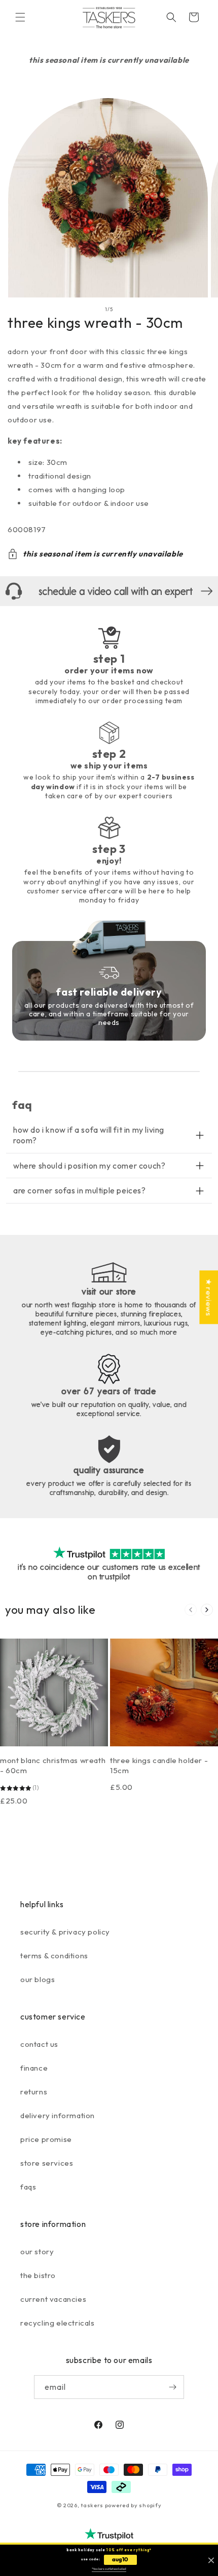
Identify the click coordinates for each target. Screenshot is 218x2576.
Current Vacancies (53, 2299)
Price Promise (46, 2139)
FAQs (28, 2187)
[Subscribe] (172, 2387)
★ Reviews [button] (209, 1297)
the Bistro (38, 2275)
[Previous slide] (191, 1610)
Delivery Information (58, 2115)
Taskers (92, 2505)
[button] (20, 17)
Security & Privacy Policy (65, 1932)
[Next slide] (207, 1610)
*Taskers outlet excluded (109, 2569)
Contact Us (39, 2044)
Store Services (47, 2163)
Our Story (37, 2251)
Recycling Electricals (58, 2323)
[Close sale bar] (211, 2561)
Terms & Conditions (54, 1956)
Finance (34, 2068)
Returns (34, 2092)
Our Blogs (38, 1979)
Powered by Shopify (133, 2505)
